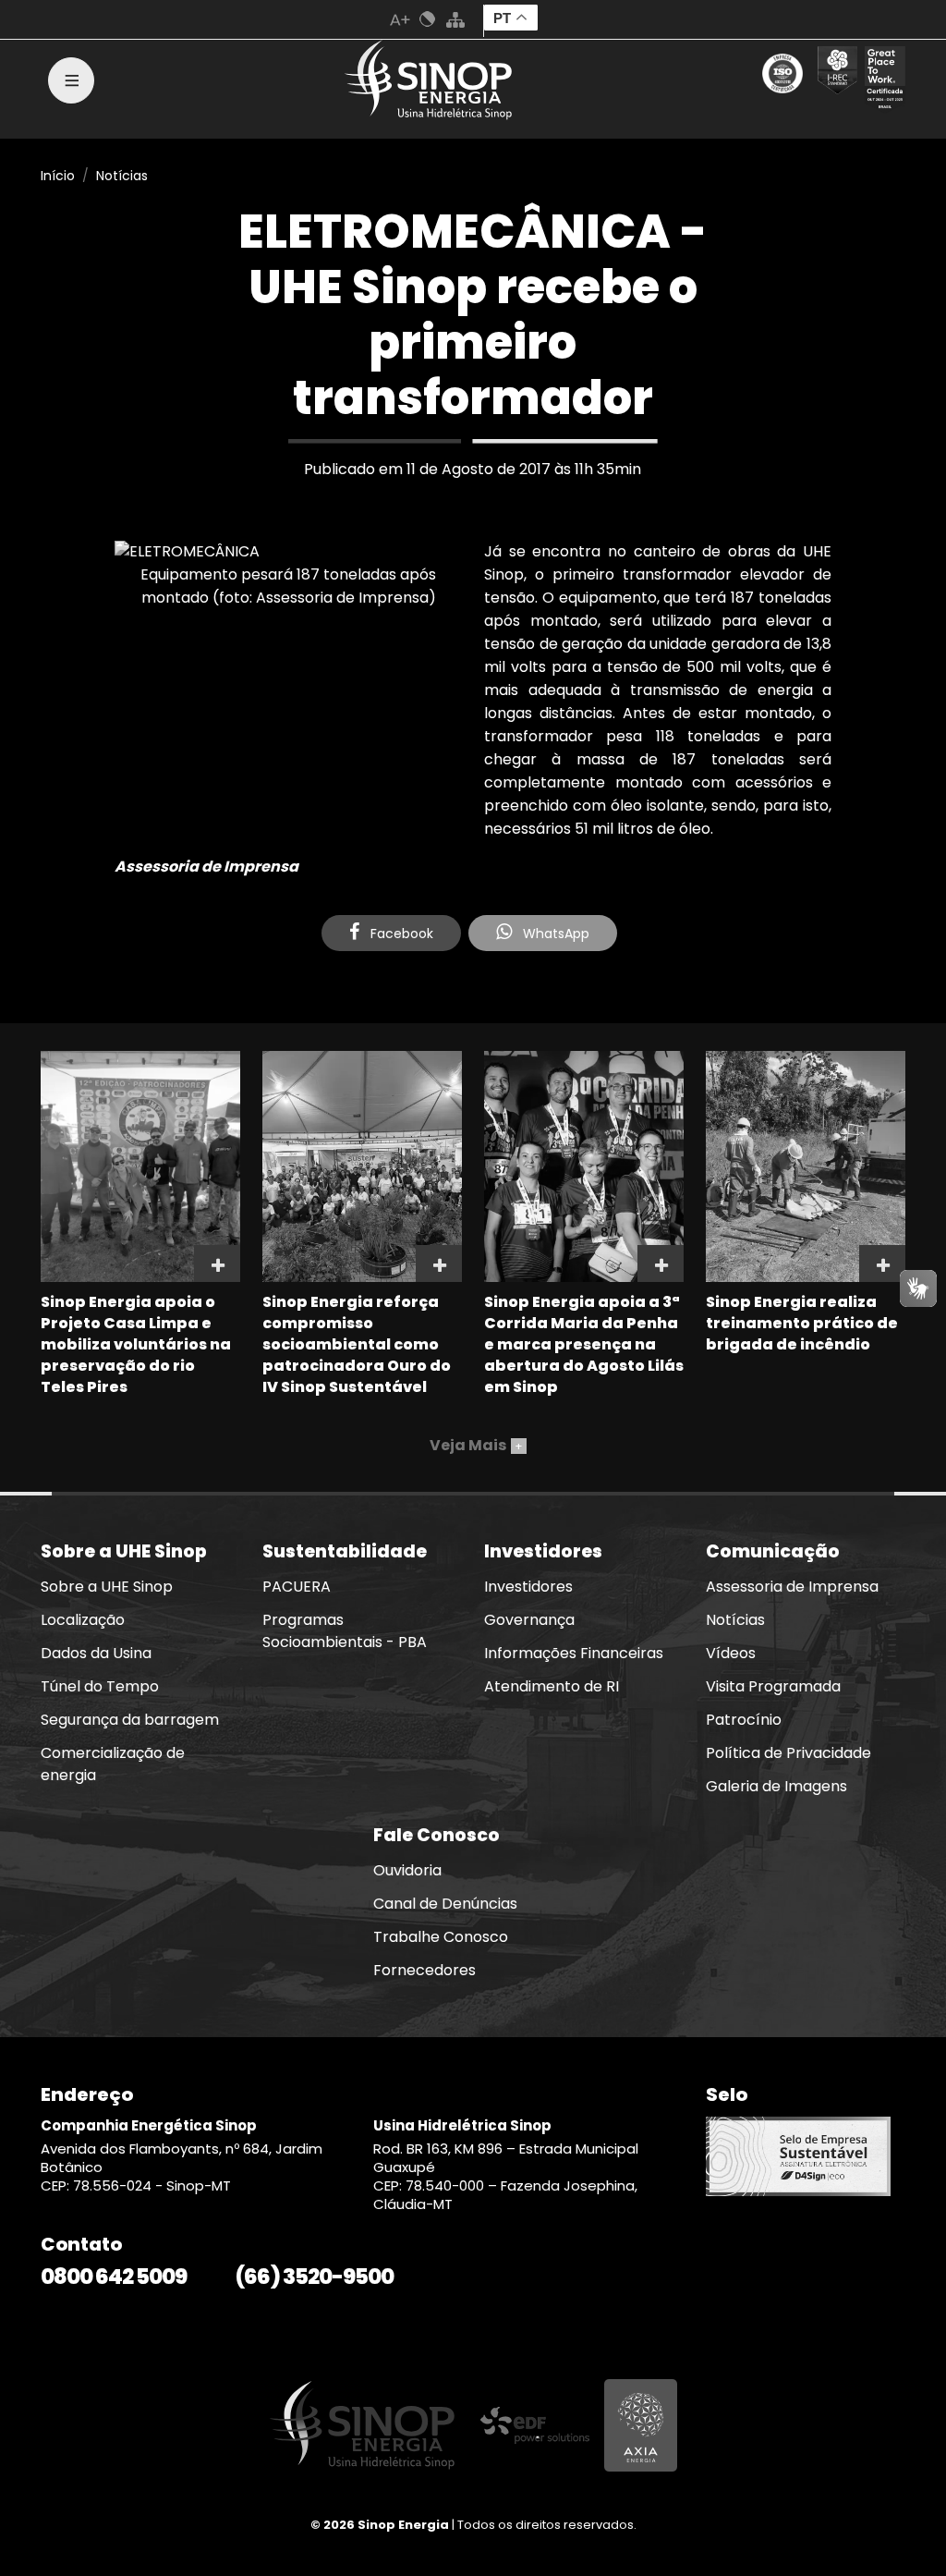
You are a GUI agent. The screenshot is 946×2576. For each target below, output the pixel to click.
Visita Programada (773, 1686)
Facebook (400, 934)
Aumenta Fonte (400, 19)
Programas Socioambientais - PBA (345, 1631)
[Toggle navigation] (71, 80)
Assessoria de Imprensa (792, 1587)
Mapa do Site (455, 19)
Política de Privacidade (788, 1753)
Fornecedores (424, 1970)
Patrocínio (744, 1720)
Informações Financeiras (574, 1653)
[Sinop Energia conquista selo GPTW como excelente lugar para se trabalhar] (881, 80)
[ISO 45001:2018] (786, 80)
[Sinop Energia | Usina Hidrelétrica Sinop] (429, 80)
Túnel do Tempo (100, 1686)
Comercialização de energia (113, 1764)
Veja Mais (476, 1445)
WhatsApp (554, 934)
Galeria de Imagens (776, 1786)
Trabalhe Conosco (441, 1937)
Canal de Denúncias (445, 1904)
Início (58, 176)
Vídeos (731, 1653)
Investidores (528, 1587)
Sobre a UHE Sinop (107, 1587)
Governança (529, 1620)
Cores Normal (428, 19)
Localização (83, 1620)
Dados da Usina (96, 1653)
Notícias (122, 176)
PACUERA (297, 1587)
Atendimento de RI (552, 1686)
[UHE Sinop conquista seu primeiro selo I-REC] (834, 80)
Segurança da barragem (130, 1720)
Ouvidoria (407, 1870)
